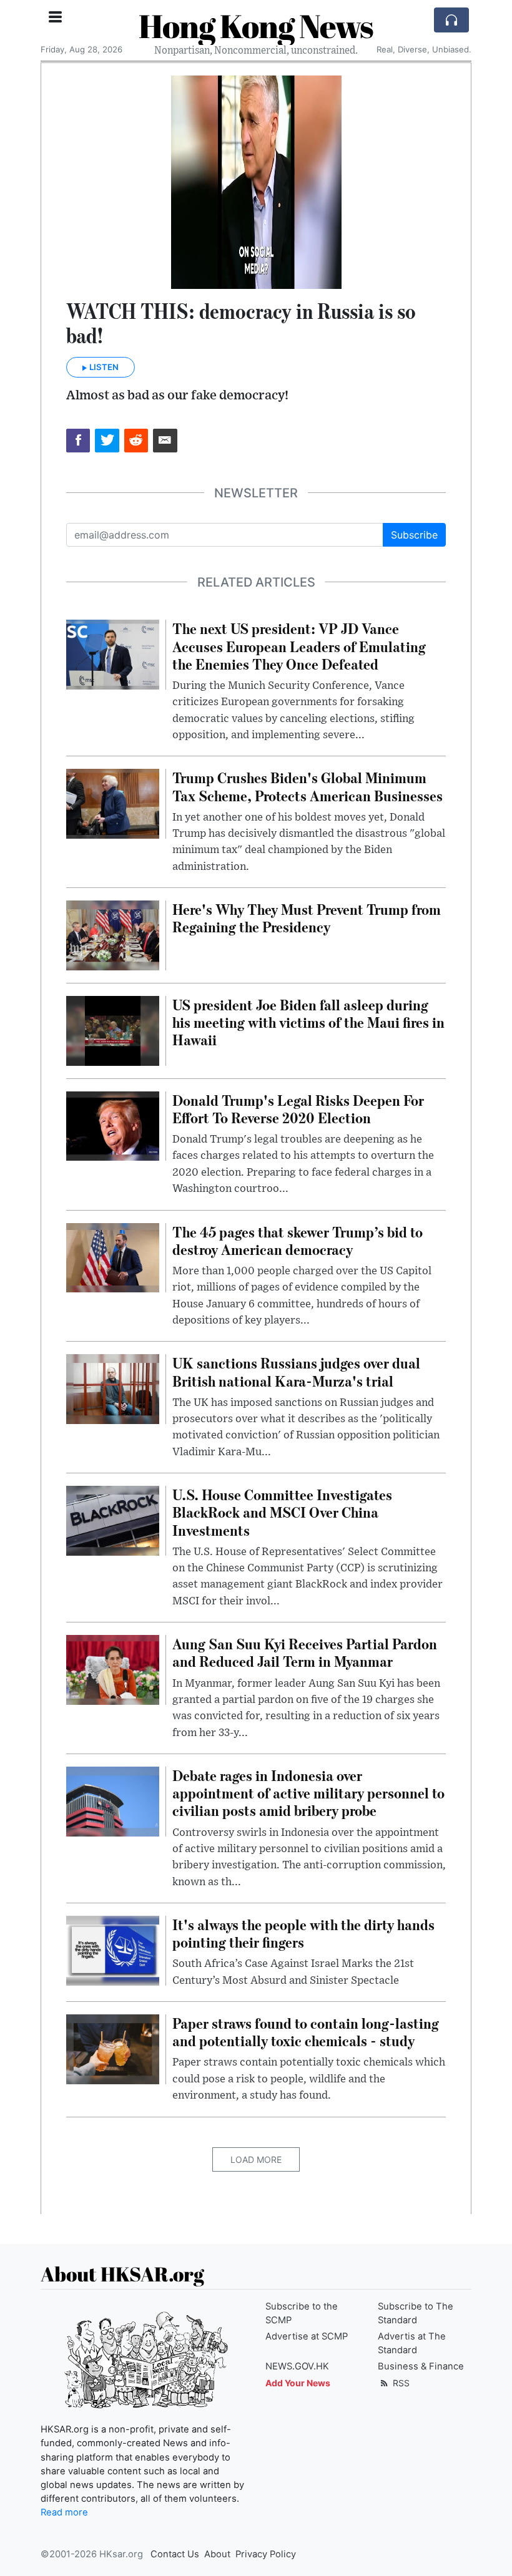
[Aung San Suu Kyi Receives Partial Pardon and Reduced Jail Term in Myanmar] (113, 1669)
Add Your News (298, 2383)
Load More (256, 2159)
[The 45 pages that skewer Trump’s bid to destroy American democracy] (113, 1257)
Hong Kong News (256, 26)
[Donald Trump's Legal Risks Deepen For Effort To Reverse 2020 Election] (113, 1125)
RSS (400, 2383)
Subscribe (414, 535)
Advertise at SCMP (307, 2336)
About (217, 2554)
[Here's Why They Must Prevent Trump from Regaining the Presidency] (113, 934)
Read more (64, 2512)
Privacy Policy (266, 2554)
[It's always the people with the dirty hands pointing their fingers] (113, 1949)
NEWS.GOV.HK (297, 2366)
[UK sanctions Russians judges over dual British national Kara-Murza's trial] (113, 1388)
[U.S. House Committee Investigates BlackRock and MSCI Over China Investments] (113, 1520)
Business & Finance (421, 2366)
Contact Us (175, 2554)
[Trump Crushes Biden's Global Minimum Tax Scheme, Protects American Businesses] (113, 803)
